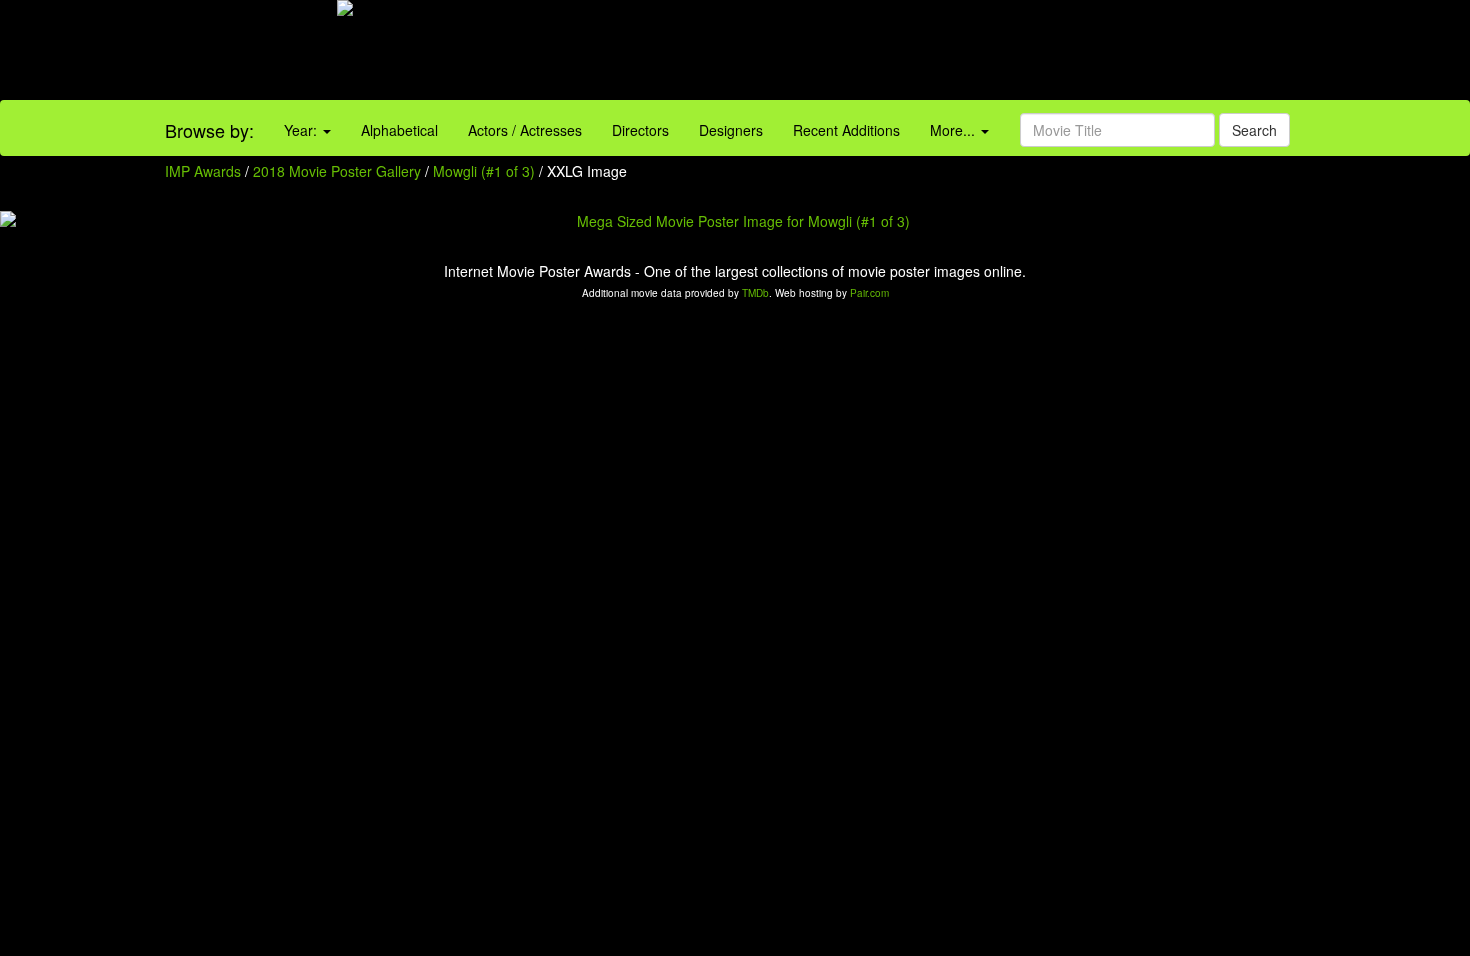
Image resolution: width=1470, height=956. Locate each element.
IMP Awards (203, 171)
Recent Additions (846, 130)
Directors (640, 130)
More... (954, 130)
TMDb (755, 293)
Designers (731, 130)
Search (1254, 130)
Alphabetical (399, 130)
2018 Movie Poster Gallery (337, 171)
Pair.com (869, 293)
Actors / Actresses (525, 130)
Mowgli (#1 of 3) (484, 171)
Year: (302, 130)
